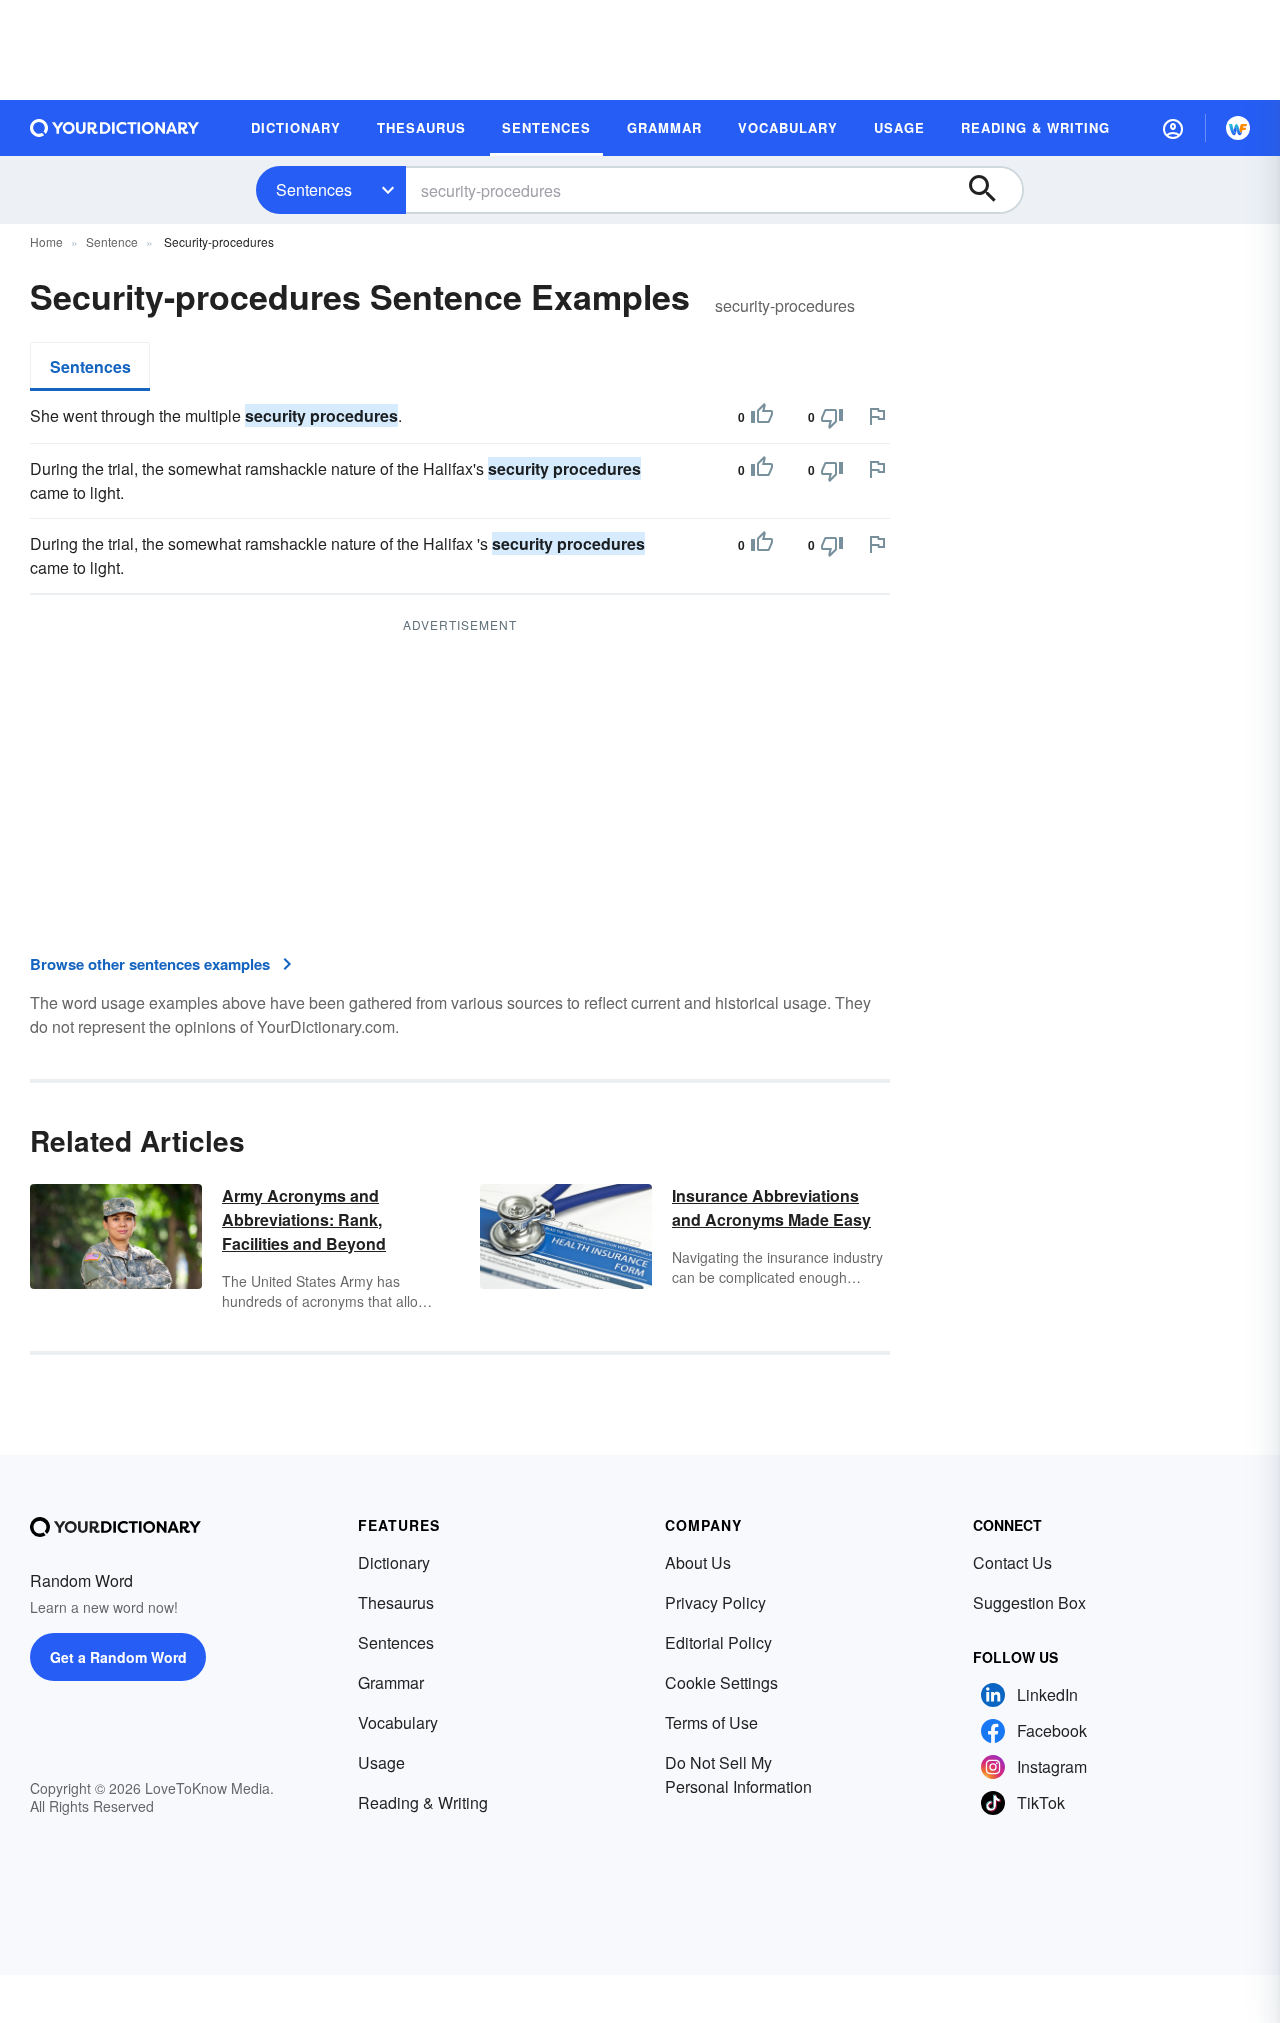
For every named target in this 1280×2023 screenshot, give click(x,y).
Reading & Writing (423, 1802)
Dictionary (394, 1562)
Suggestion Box (1029, 1602)
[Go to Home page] (115, 128)
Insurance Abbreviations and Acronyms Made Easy (771, 1207)
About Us (698, 1562)
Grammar (391, 1682)
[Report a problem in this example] (877, 416)
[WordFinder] (1238, 128)
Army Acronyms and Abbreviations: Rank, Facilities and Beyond (304, 1219)
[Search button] (992, 190)
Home (46, 241)
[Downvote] (832, 417)
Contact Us (1012, 1562)
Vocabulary (398, 1722)
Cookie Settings (721, 1682)
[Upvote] (762, 417)
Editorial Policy (718, 1642)
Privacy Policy (715, 1602)
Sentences (314, 189)
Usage (381, 1762)
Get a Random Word (118, 1657)
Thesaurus (396, 1602)
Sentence (112, 241)
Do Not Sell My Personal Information (738, 1774)
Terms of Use (711, 1722)
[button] (1173, 128)
